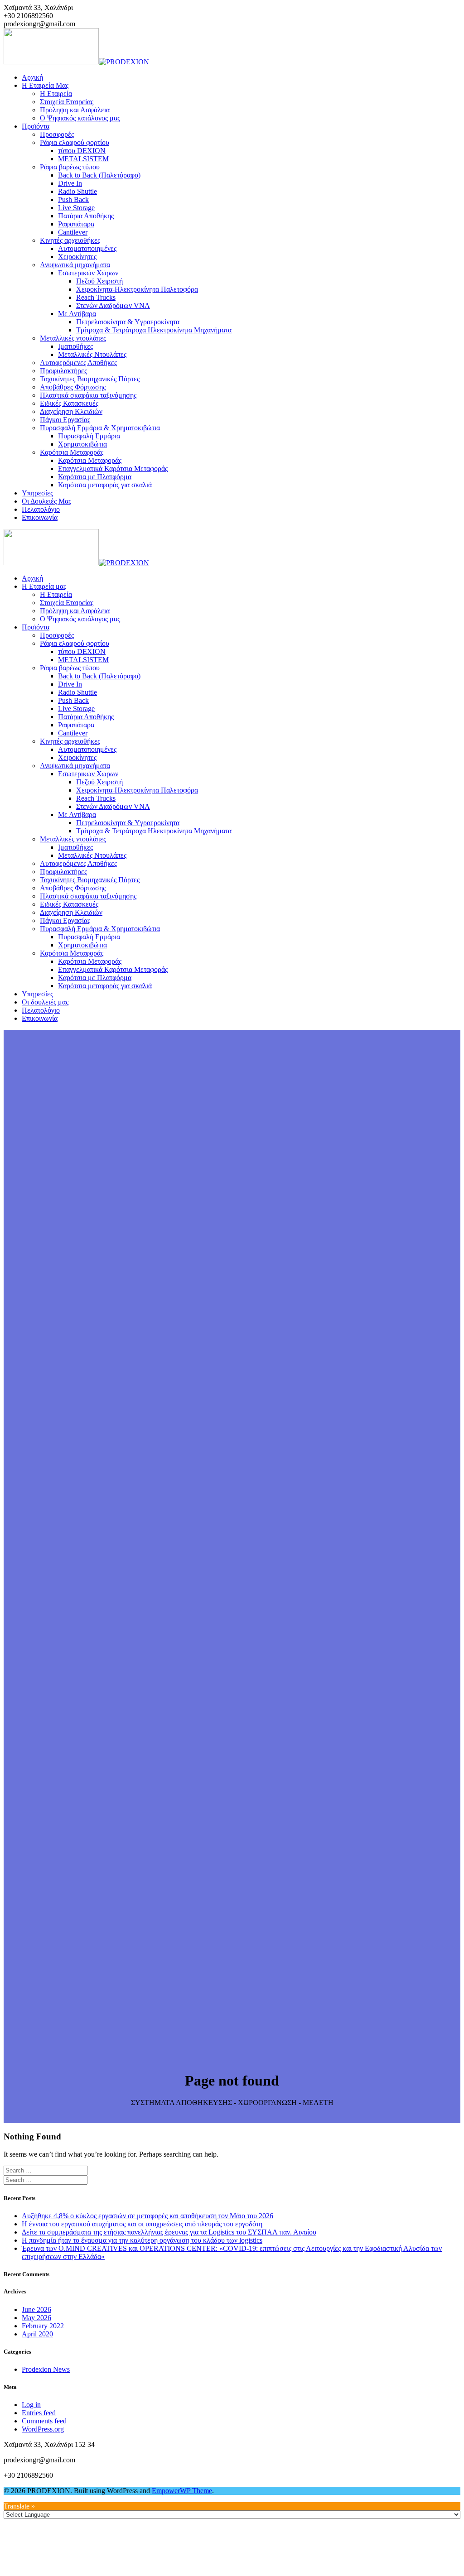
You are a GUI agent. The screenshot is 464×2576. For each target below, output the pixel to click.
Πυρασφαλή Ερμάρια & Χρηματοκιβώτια (100, 428)
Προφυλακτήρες (63, 371)
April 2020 (37, 2334)
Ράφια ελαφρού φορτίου (75, 142)
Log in (31, 2405)
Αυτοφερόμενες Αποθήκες (78, 363)
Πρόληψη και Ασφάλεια (75, 110)
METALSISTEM (83, 159)
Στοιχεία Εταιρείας (67, 102)
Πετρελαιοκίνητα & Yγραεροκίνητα (128, 322)
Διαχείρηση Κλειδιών (71, 411)
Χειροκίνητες (77, 257)
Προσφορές (57, 134)
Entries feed (39, 2413)
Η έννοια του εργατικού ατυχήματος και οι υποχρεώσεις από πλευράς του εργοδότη (142, 2224)
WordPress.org (43, 2429)
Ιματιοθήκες (75, 346)
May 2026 (36, 2318)
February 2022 (43, 2326)
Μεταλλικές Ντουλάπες (92, 354)
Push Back (73, 199)
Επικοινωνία (40, 517)
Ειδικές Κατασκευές (69, 403)
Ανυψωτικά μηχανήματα (75, 265)
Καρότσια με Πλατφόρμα (95, 477)
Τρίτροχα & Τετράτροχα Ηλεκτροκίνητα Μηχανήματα (154, 330)
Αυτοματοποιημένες (87, 248)
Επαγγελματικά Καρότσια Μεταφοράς (113, 469)
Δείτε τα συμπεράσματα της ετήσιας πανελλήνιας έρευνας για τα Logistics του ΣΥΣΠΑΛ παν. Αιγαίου (169, 2232)
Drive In (70, 183)
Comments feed (44, 2421)
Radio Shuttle (77, 191)
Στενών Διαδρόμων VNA (113, 305)
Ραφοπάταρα (76, 224)
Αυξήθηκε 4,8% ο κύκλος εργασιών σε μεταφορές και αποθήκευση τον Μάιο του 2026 (147, 2216)
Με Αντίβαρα (77, 314)
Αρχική (32, 77)
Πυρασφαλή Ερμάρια (89, 436)
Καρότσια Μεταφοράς (72, 452)
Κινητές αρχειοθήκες (70, 240)
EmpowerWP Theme (182, 2491)
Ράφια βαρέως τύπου (70, 167)
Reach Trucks (96, 297)
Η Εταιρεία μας (45, 85)
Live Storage (76, 208)
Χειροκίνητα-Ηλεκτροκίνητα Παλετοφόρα (137, 289)
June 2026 (36, 2309)
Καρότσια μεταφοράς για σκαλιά (105, 485)
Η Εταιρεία (56, 94)
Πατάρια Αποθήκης (86, 216)
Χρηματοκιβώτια (82, 444)
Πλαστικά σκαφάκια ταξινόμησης (88, 395)
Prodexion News (46, 2369)
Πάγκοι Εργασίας (65, 420)
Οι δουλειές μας (46, 501)
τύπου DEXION (82, 151)
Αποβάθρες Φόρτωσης (73, 387)
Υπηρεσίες (37, 493)
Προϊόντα (36, 126)
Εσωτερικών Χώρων (88, 273)
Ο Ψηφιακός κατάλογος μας (80, 118)
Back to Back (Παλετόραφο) (99, 175)
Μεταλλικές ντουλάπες (73, 338)
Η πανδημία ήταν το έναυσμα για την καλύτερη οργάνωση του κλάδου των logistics (142, 2240)
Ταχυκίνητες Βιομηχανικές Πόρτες (90, 379)
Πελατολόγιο (41, 509)
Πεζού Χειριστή (99, 281)
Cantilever (73, 232)
